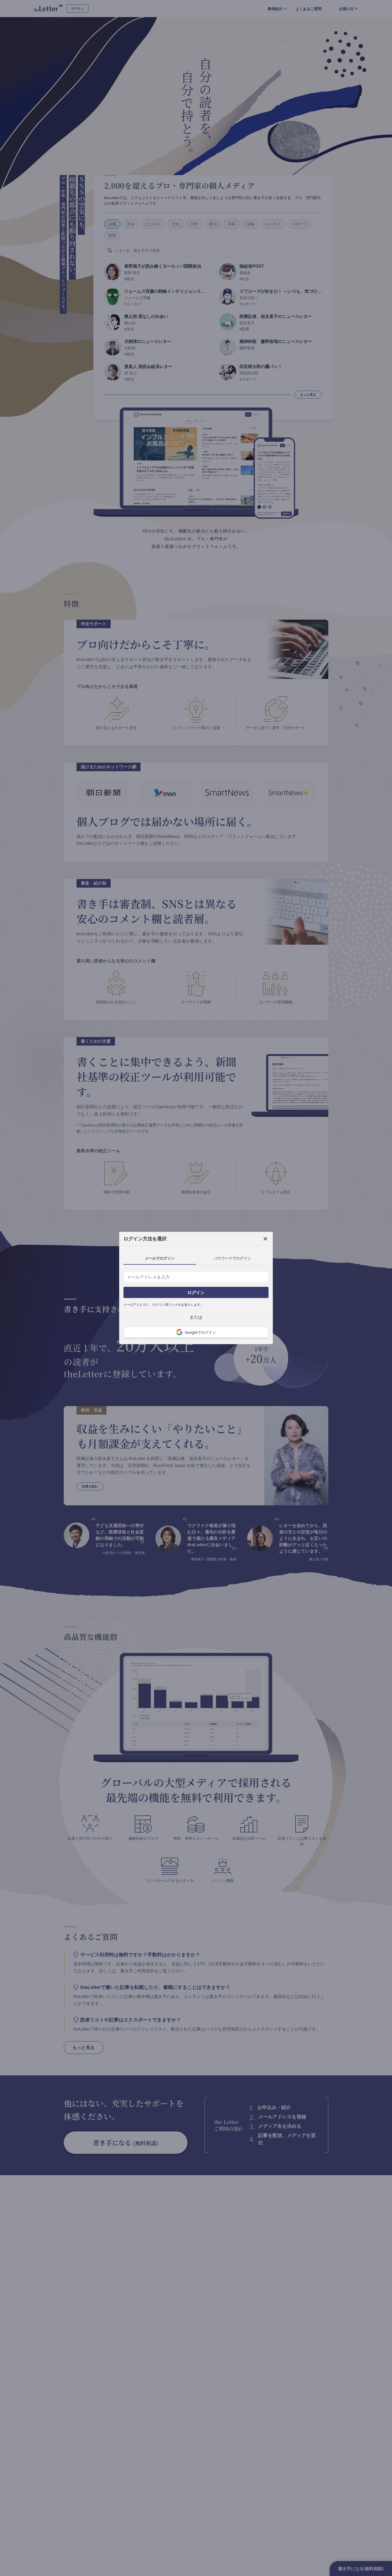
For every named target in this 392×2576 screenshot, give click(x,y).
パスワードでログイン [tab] (232, 1258)
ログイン (196, 1292)
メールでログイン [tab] (160, 1258)
